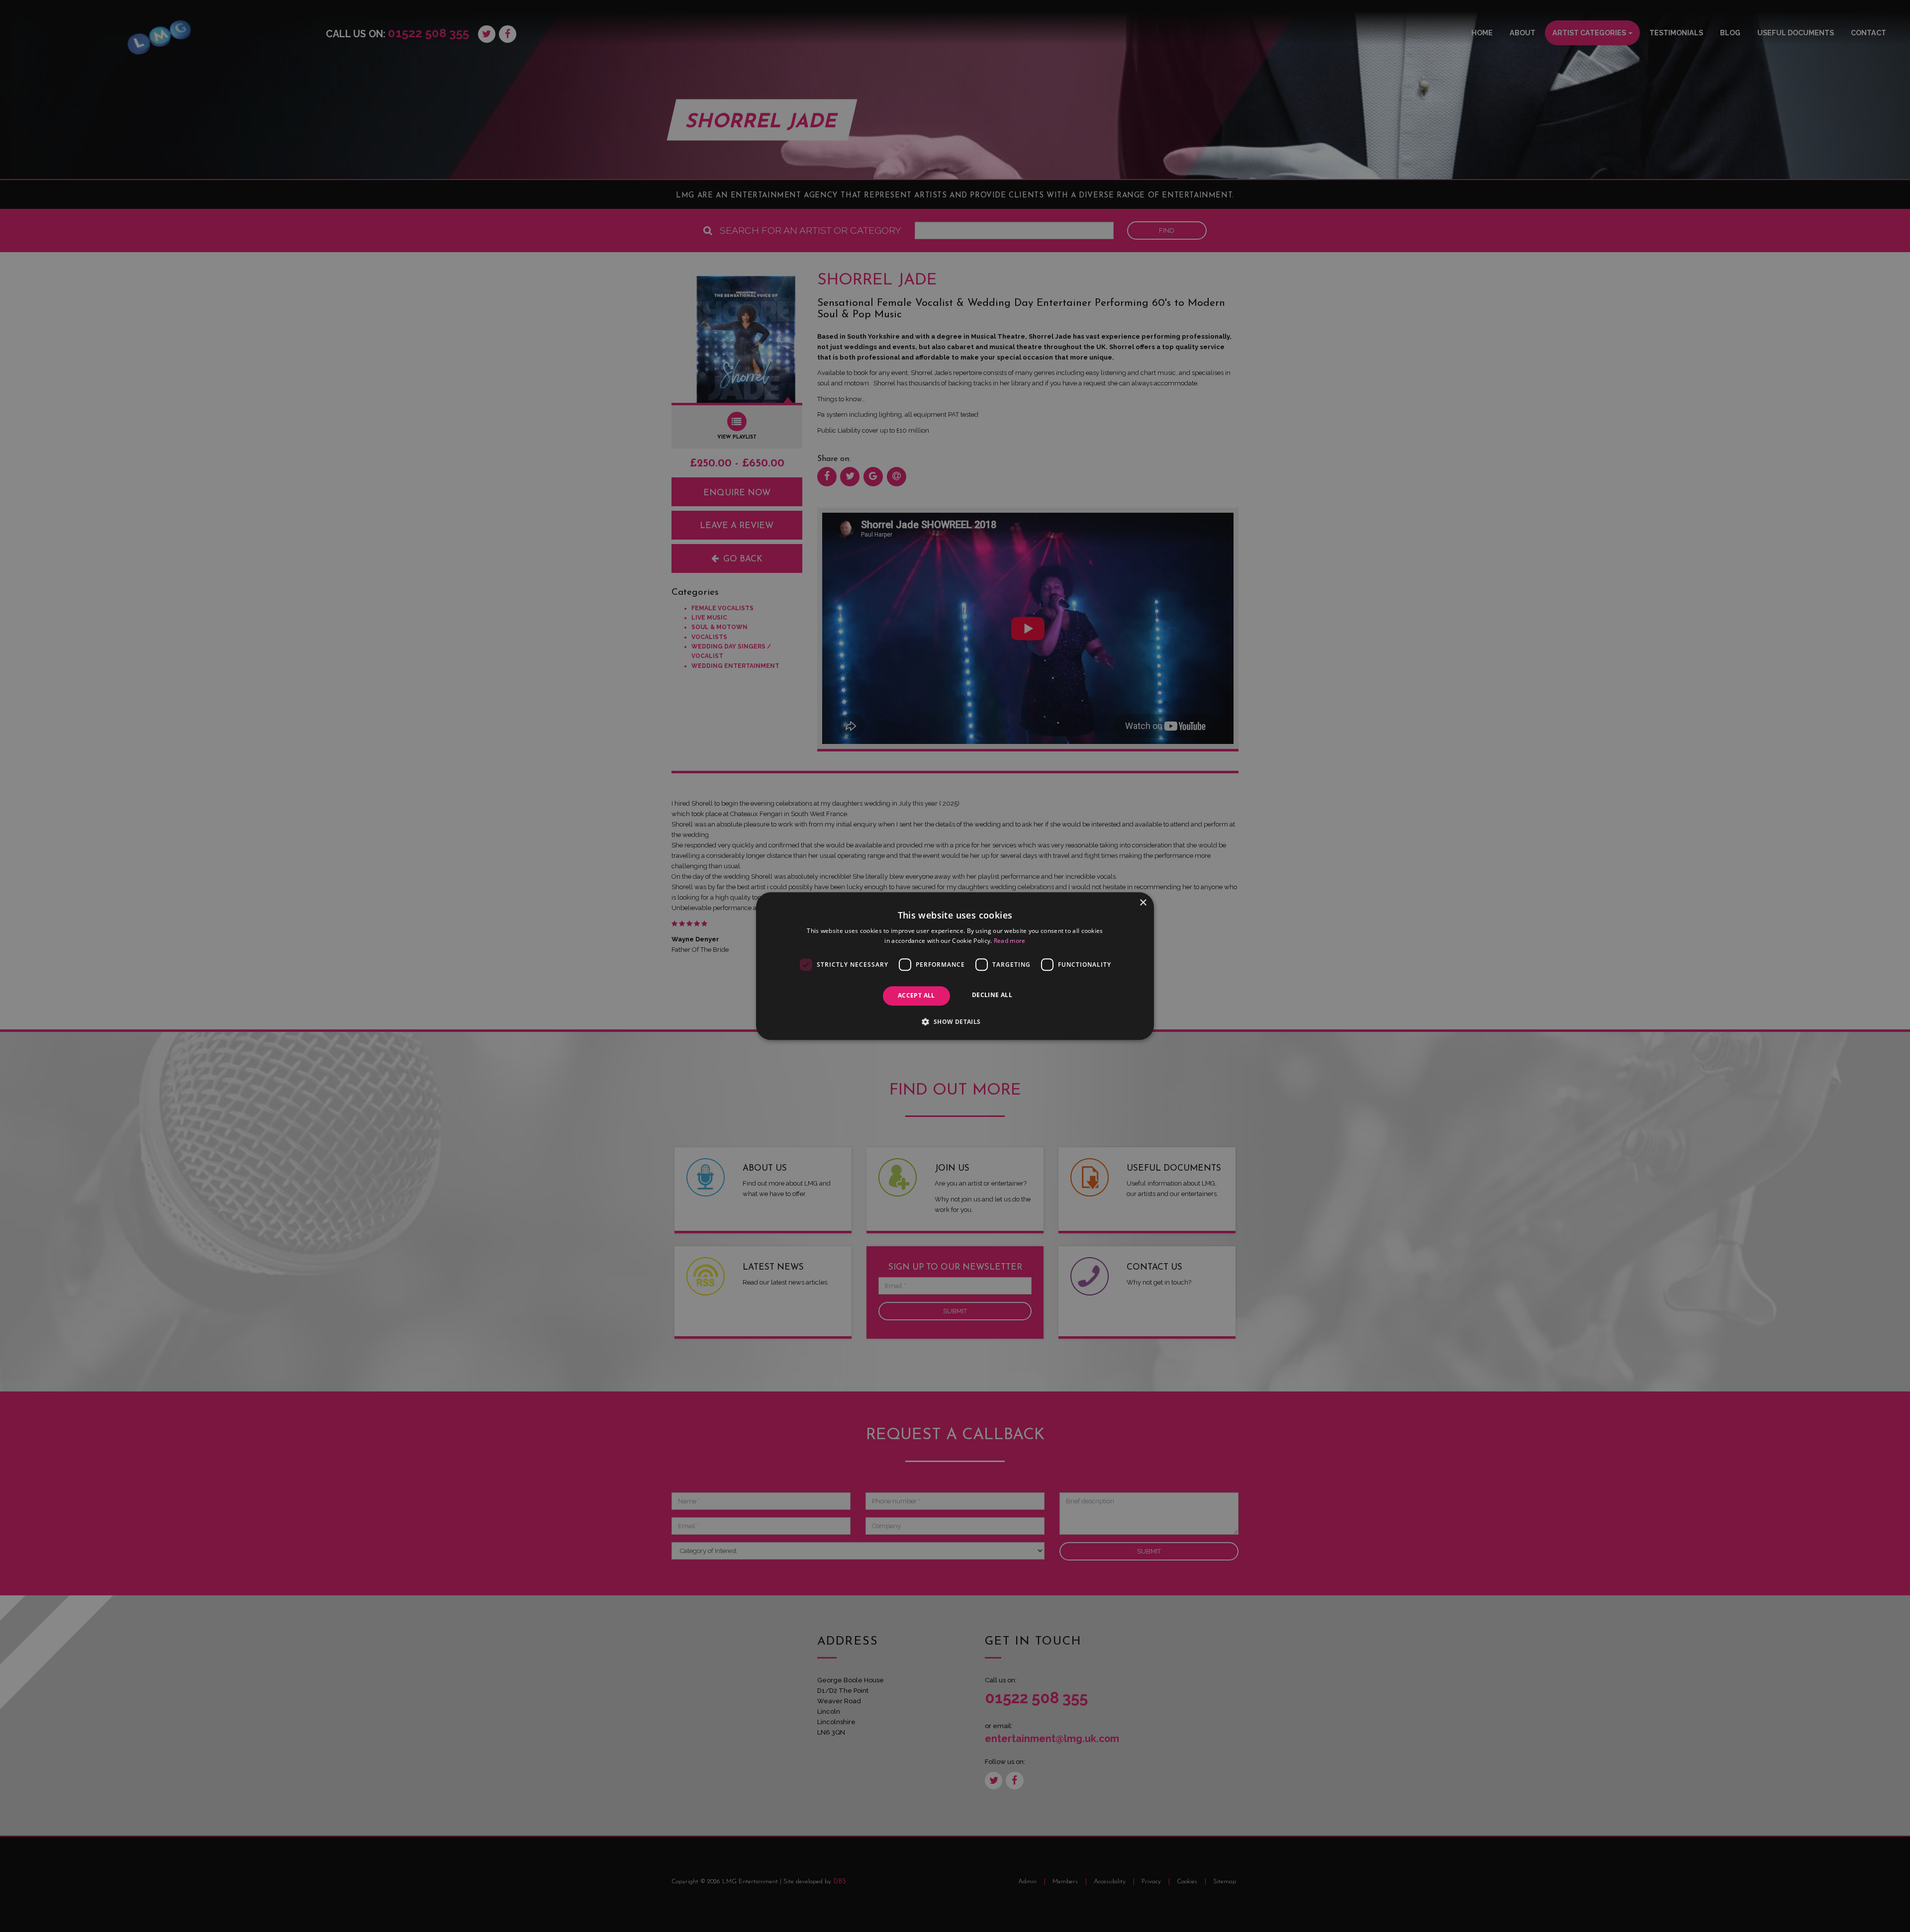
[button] (955, 1021)
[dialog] (955, 966)
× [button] (1143, 903)
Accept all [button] (916, 996)
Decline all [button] (992, 995)
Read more (1010, 941)
